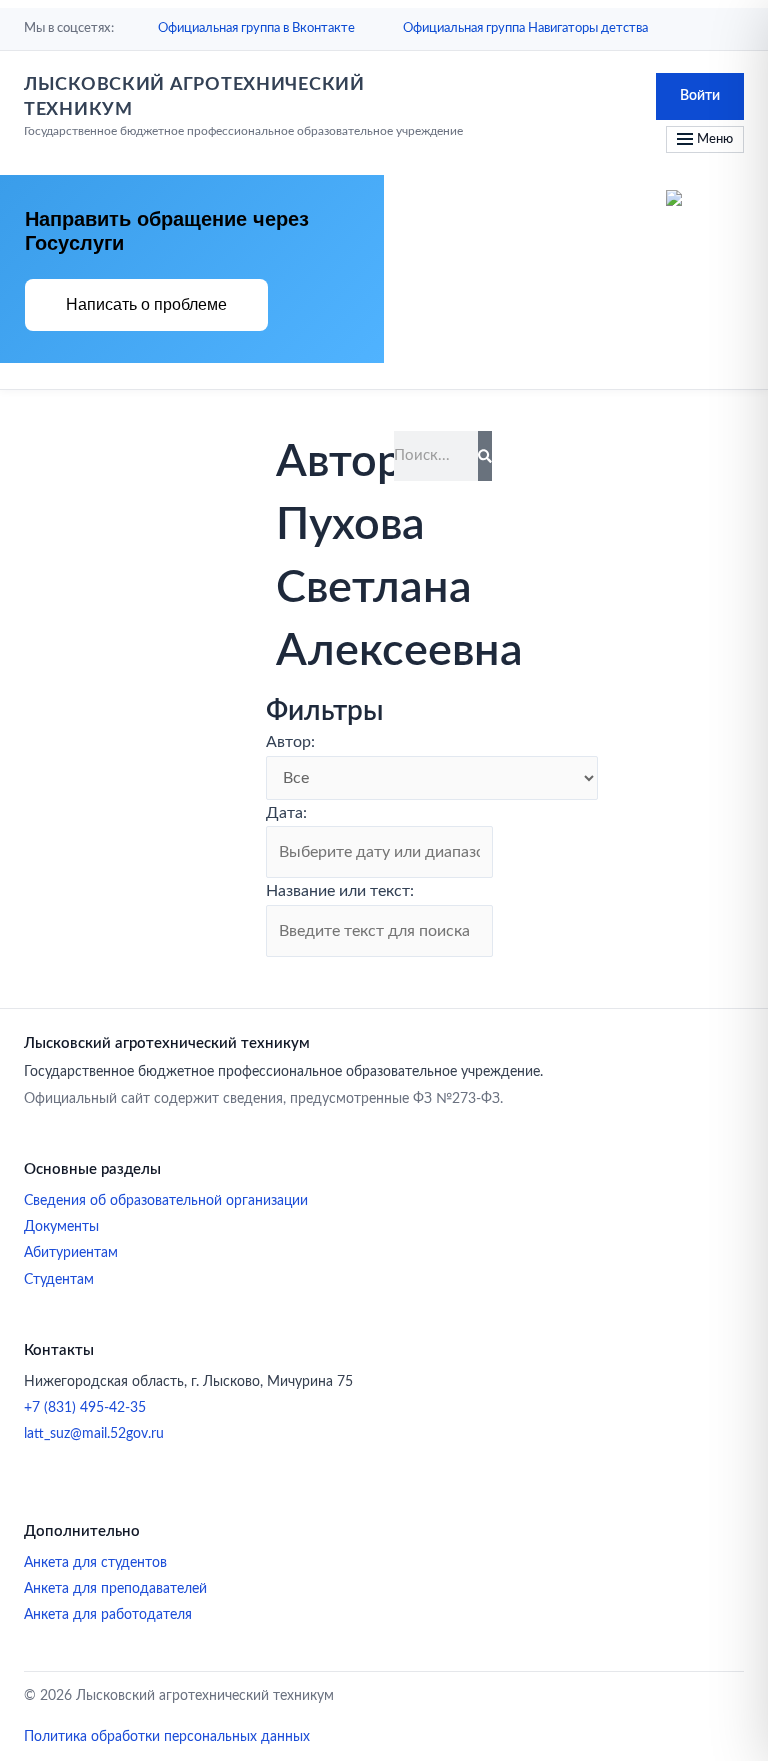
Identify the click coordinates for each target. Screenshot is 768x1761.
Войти (700, 96)
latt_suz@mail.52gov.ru (94, 1434)
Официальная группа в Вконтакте (256, 28)
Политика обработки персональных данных (167, 1737)
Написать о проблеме (146, 304)
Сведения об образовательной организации (166, 1201)
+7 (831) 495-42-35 (85, 1408)
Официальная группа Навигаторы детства (525, 28)
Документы (61, 1227)
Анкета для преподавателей (115, 1589)
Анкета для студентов (95, 1563)
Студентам (59, 1280)
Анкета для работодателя (108, 1615)
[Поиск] (485, 456)
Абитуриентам (71, 1253)
